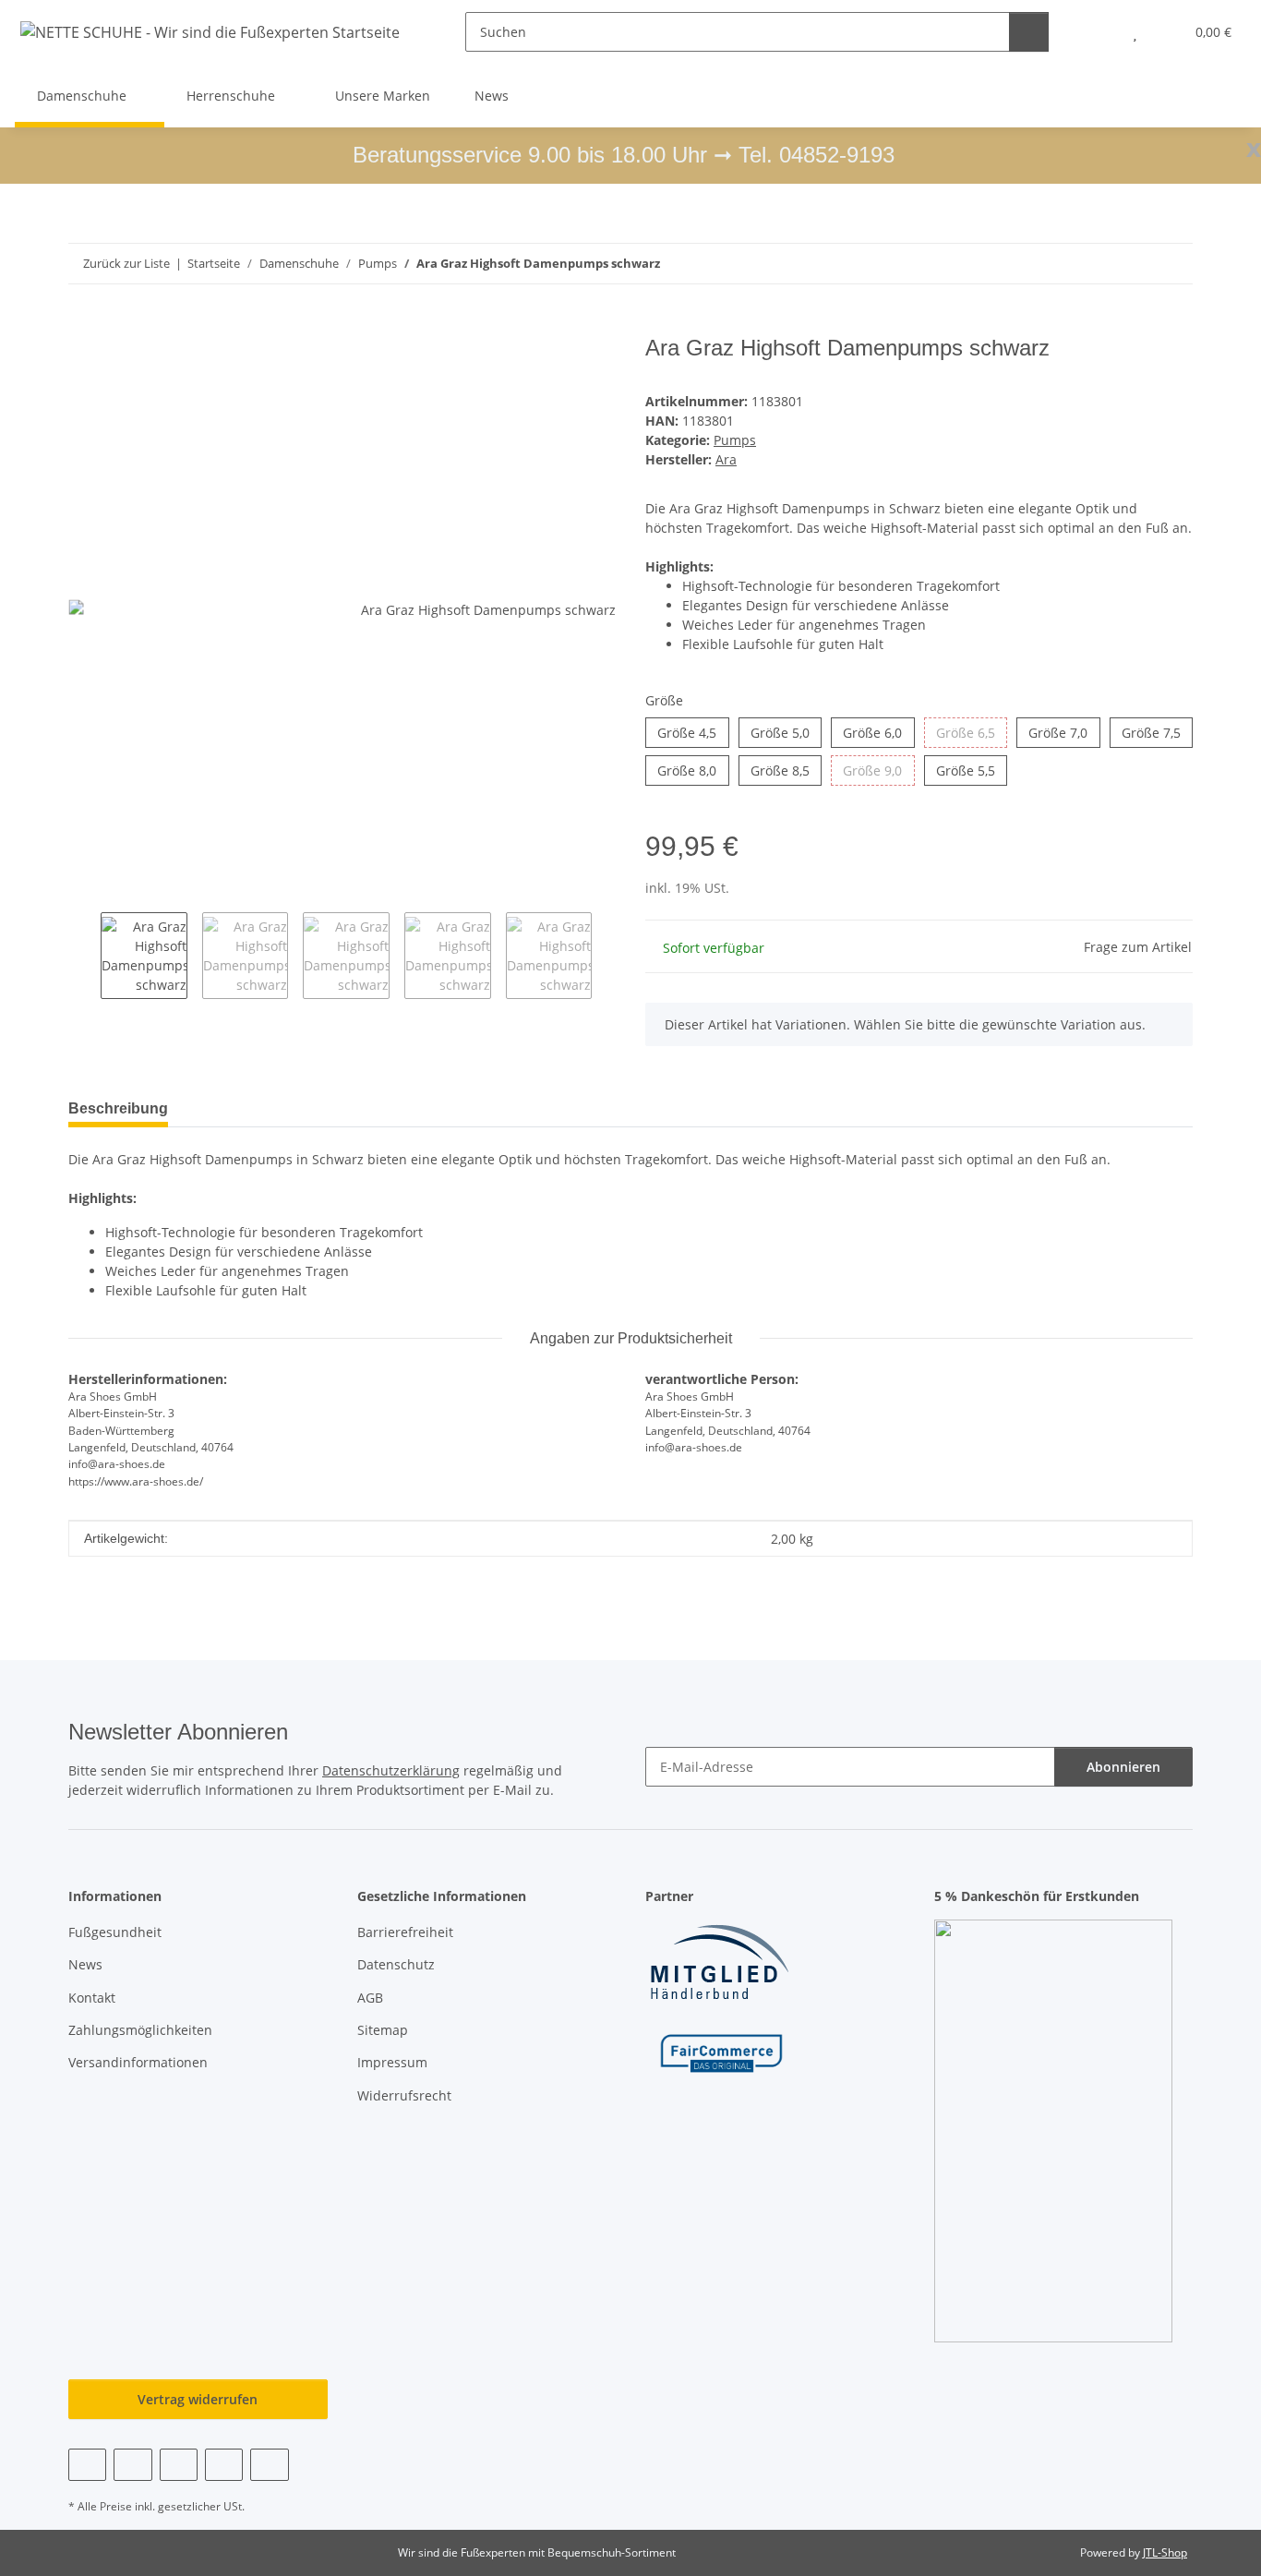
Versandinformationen (138, 2062)
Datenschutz (396, 1964)
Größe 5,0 (786, 732)
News (492, 96)
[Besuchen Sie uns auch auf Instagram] (179, 2465)
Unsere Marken (383, 96)
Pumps (735, 440)
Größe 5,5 (972, 770)
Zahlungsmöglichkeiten (140, 2030)
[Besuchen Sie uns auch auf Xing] (224, 2465)
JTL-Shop (1165, 2552)
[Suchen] (1029, 32)
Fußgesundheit (115, 1932)
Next (608, 956)
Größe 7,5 (1157, 732)
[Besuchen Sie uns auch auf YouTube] (132, 2465)
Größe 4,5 (693, 732)
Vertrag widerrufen (198, 2399)
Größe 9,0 (878, 770)
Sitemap (383, 2030)
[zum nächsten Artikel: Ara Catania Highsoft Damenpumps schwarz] (1173, 264)
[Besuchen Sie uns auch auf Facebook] (87, 2465)
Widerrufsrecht (404, 2095)
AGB (370, 1998)
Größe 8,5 (786, 770)
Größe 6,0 (878, 732)
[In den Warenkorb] (83, 325)
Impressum (392, 2062)
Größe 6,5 (972, 732)
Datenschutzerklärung (391, 1770)
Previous (84, 956)
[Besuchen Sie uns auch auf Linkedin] (269, 2465)
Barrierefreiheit (405, 1932)
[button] (1098, 32)
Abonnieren (1123, 1767)
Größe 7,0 (1064, 732)
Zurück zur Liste (126, 263)
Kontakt (92, 1998)
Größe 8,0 (693, 770)
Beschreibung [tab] (118, 1108)
